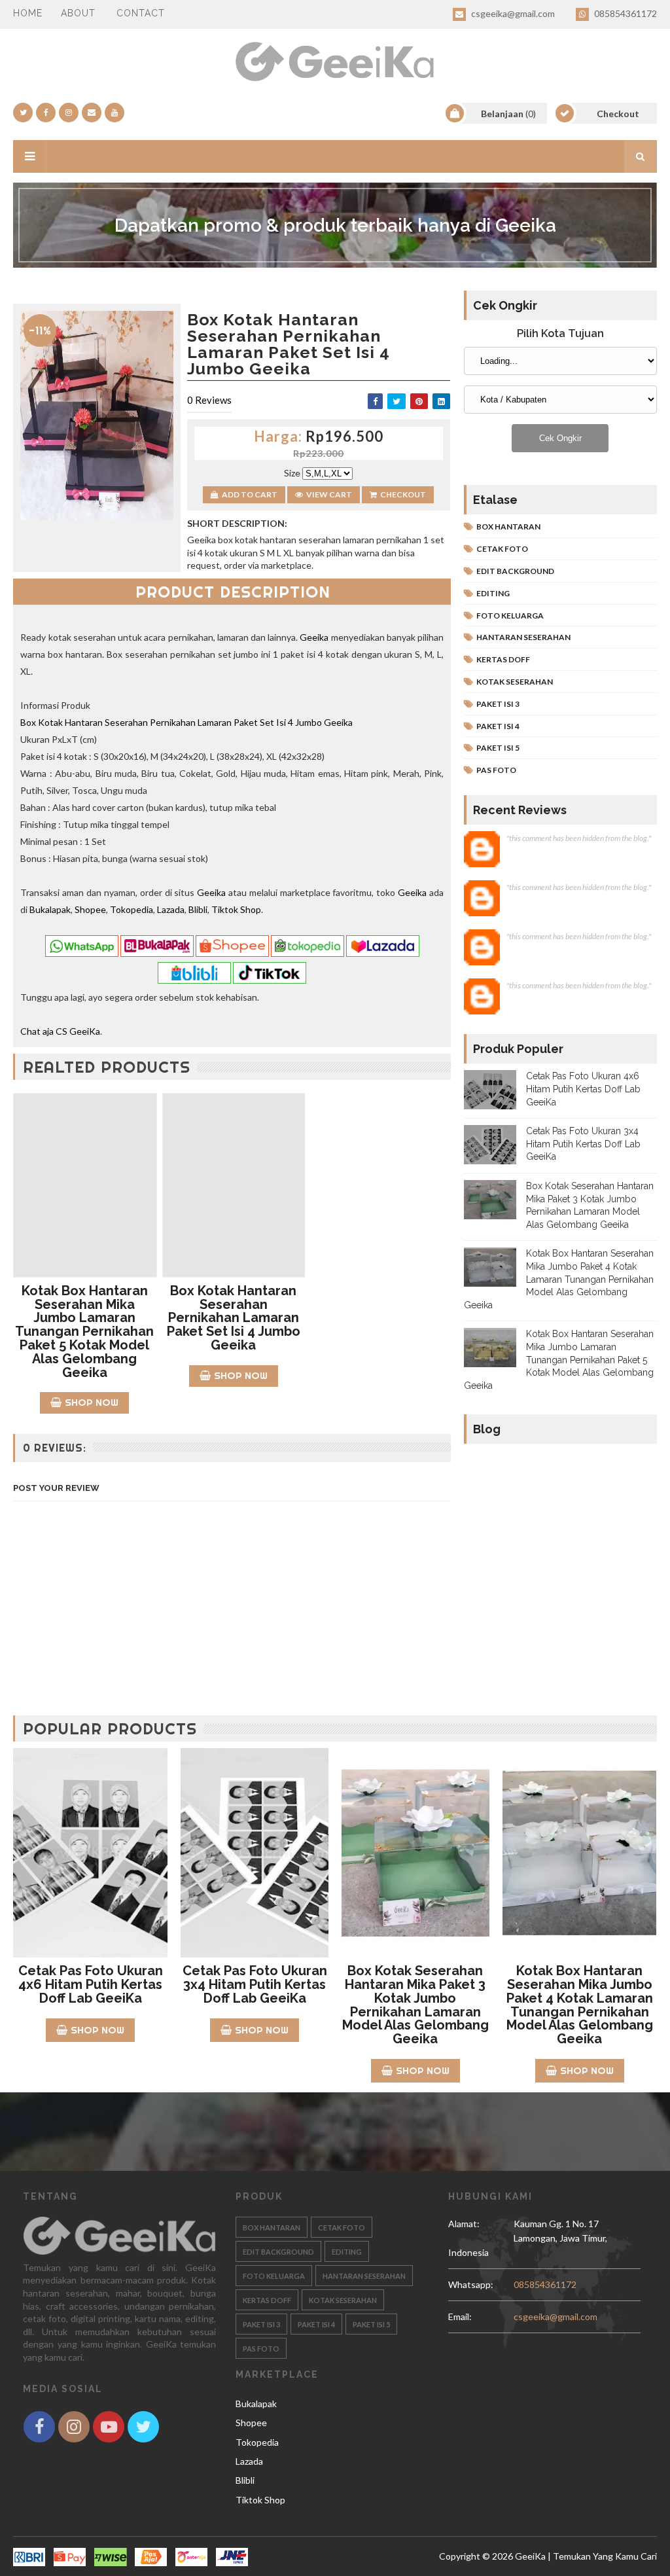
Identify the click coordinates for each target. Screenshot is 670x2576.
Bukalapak (50, 909)
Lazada (171, 909)
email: (460, 2317)
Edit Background (515, 571)
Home (28, 13)
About (78, 13)
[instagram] (69, 113)
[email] (92, 113)
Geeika (314, 637)
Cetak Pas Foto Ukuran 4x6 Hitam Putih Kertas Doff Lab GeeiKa (583, 1089)
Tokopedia (132, 909)
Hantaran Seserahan (523, 637)
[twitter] (23, 113)
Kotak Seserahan (515, 682)
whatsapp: (471, 2284)
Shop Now (92, 1402)
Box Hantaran (508, 527)
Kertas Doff (503, 659)
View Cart (329, 494)
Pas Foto (496, 770)
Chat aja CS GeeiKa (60, 1031)
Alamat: (473, 2231)
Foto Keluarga (510, 616)
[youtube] (115, 113)
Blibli (198, 909)
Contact (141, 13)
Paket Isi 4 (498, 726)
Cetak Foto (502, 549)
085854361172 (625, 13)
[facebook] (46, 113)
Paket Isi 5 (498, 748)
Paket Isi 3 (498, 704)
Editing (493, 593)
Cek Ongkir (560, 438)
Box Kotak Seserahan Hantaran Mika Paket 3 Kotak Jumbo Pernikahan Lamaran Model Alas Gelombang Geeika (415, 2005)
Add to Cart (250, 494)
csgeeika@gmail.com (512, 13)
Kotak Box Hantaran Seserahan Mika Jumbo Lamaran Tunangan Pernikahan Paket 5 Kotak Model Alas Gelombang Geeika (84, 1332)
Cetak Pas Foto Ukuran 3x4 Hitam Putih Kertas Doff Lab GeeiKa (583, 1144)
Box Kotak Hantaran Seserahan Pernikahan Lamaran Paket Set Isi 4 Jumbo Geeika (186, 722)
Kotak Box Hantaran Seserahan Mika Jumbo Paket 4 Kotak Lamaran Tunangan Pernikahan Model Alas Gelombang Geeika (559, 1279)
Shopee (90, 909)
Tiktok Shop (236, 909)
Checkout (403, 494)
